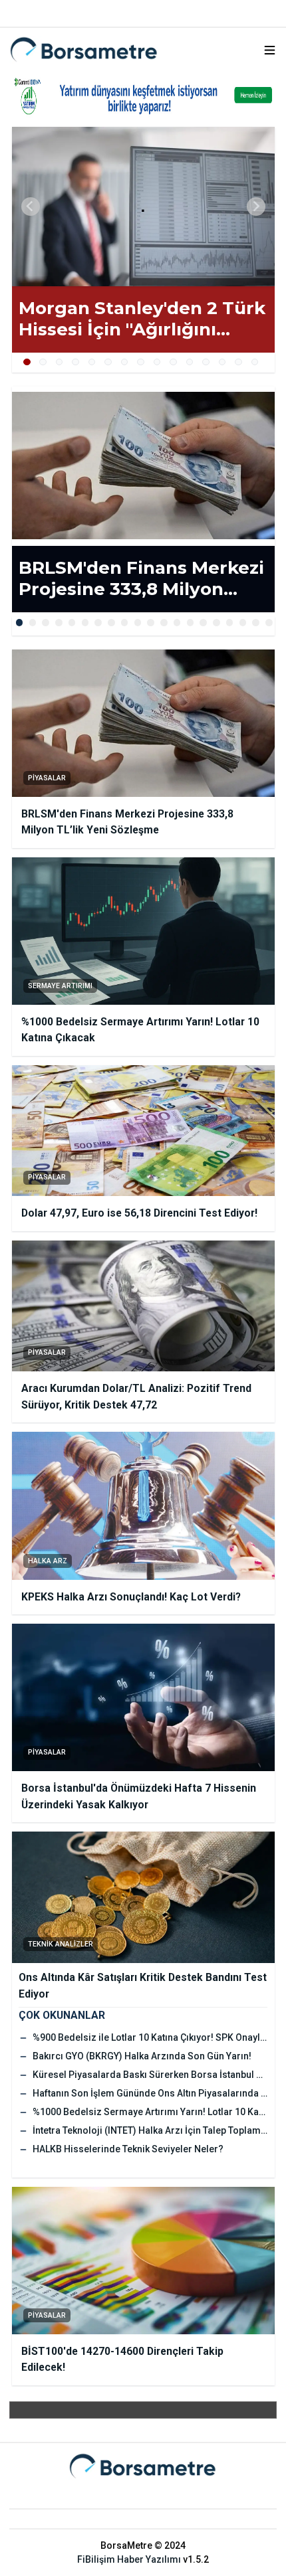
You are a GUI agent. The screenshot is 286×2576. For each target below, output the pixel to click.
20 (269, 623)
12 (206, 362)
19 (256, 623)
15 (255, 362)
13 (222, 362)
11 (190, 362)
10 (173, 362)
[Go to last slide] (31, 207)
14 (238, 362)
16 (216, 623)
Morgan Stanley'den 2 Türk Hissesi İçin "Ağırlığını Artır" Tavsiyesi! (142, 319)
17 (230, 623)
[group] (143, 207)
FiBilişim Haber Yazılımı (129, 2559)
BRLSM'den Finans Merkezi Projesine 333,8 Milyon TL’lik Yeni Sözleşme (141, 579)
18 (243, 623)
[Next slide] (256, 207)
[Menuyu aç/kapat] (270, 50)
